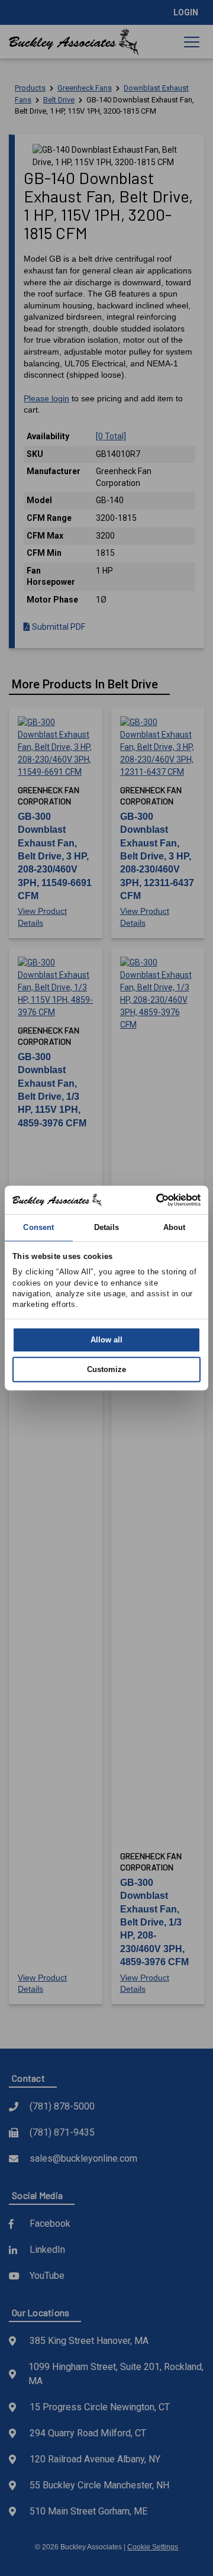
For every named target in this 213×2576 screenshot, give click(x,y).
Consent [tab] (38, 1227)
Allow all (106, 1340)
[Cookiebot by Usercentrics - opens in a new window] (151, 1200)
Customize (106, 1369)
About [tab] (175, 1227)
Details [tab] (107, 1227)
